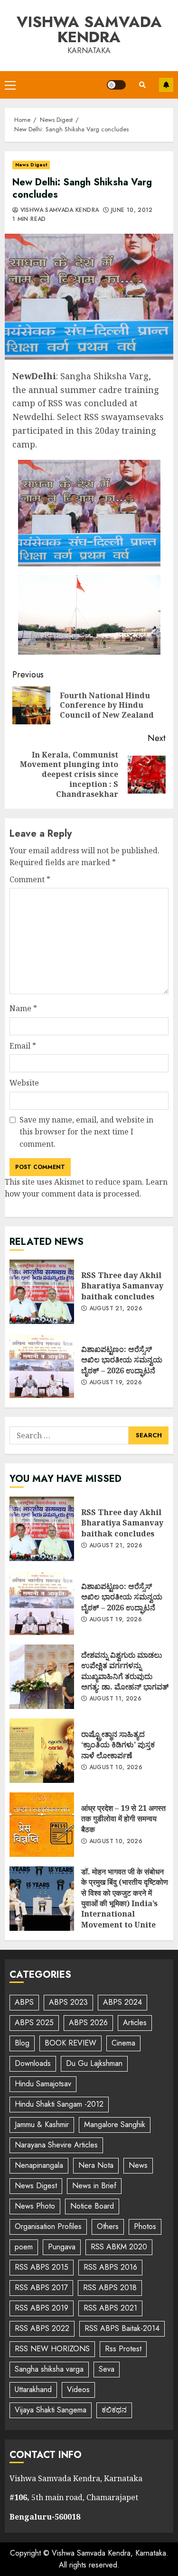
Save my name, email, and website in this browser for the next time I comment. (86, 1132)
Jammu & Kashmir (42, 2124)
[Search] (142, 85)
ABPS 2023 (68, 2002)
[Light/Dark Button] (116, 85)
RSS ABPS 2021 (110, 2308)
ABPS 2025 (34, 2023)
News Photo (35, 2206)
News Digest (31, 165)
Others (108, 2226)
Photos (145, 2226)
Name (23, 1008)
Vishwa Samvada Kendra (89, 29)
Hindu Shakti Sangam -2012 (59, 2104)
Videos (78, 2389)
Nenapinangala (39, 2165)
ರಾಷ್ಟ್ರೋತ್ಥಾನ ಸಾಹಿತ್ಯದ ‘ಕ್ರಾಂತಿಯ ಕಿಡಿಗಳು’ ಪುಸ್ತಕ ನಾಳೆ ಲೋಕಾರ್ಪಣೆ (42, 1751)
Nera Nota (96, 2165)
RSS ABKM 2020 (119, 2247)
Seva (107, 2369)
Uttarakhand (33, 2389)
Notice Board (92, 2206)
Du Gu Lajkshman (94, 2063)
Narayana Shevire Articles (56, 2145)
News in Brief (94, 2186)
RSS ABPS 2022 (42, 2328)
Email (23, 1046)
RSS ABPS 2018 (110, 2288)
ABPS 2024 (122, 2002)
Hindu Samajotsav (43, 2084)
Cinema (123, 2043)
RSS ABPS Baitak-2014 (122, 2328)
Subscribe (166, 85)
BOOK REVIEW (70, 2043)
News (138, 2165)
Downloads (33, 2063)
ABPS (24, 2002)
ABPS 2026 (88, 2023)
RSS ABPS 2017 (41, 2288)
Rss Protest (123, 2349)
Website (24, 1083)
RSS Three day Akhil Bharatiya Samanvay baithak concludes (42, 1292)
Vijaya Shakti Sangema (51, 2410)
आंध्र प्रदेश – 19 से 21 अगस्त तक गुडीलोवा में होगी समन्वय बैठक (42, 1825)
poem (24, 2247)
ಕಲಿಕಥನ (114, 2410)
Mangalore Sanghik (115, 2124)
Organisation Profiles (48, 2226)
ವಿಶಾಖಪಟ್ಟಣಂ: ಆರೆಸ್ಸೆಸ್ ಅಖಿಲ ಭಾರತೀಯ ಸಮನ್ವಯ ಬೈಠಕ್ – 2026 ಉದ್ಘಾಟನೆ (42, 1366)
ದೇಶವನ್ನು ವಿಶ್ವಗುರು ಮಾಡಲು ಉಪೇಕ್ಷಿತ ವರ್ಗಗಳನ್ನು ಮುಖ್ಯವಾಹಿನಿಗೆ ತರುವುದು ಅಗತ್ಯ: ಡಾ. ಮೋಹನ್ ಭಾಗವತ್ (42, 1677)
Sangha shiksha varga (49, 2369)
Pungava (62, 2247)
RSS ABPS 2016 (110, 2267)
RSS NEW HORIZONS (52, 2349)
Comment (30, 879)
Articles (135, 2023)
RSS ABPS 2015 (42, 2267)
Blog (22, 2043)
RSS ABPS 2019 (42, 2308)
